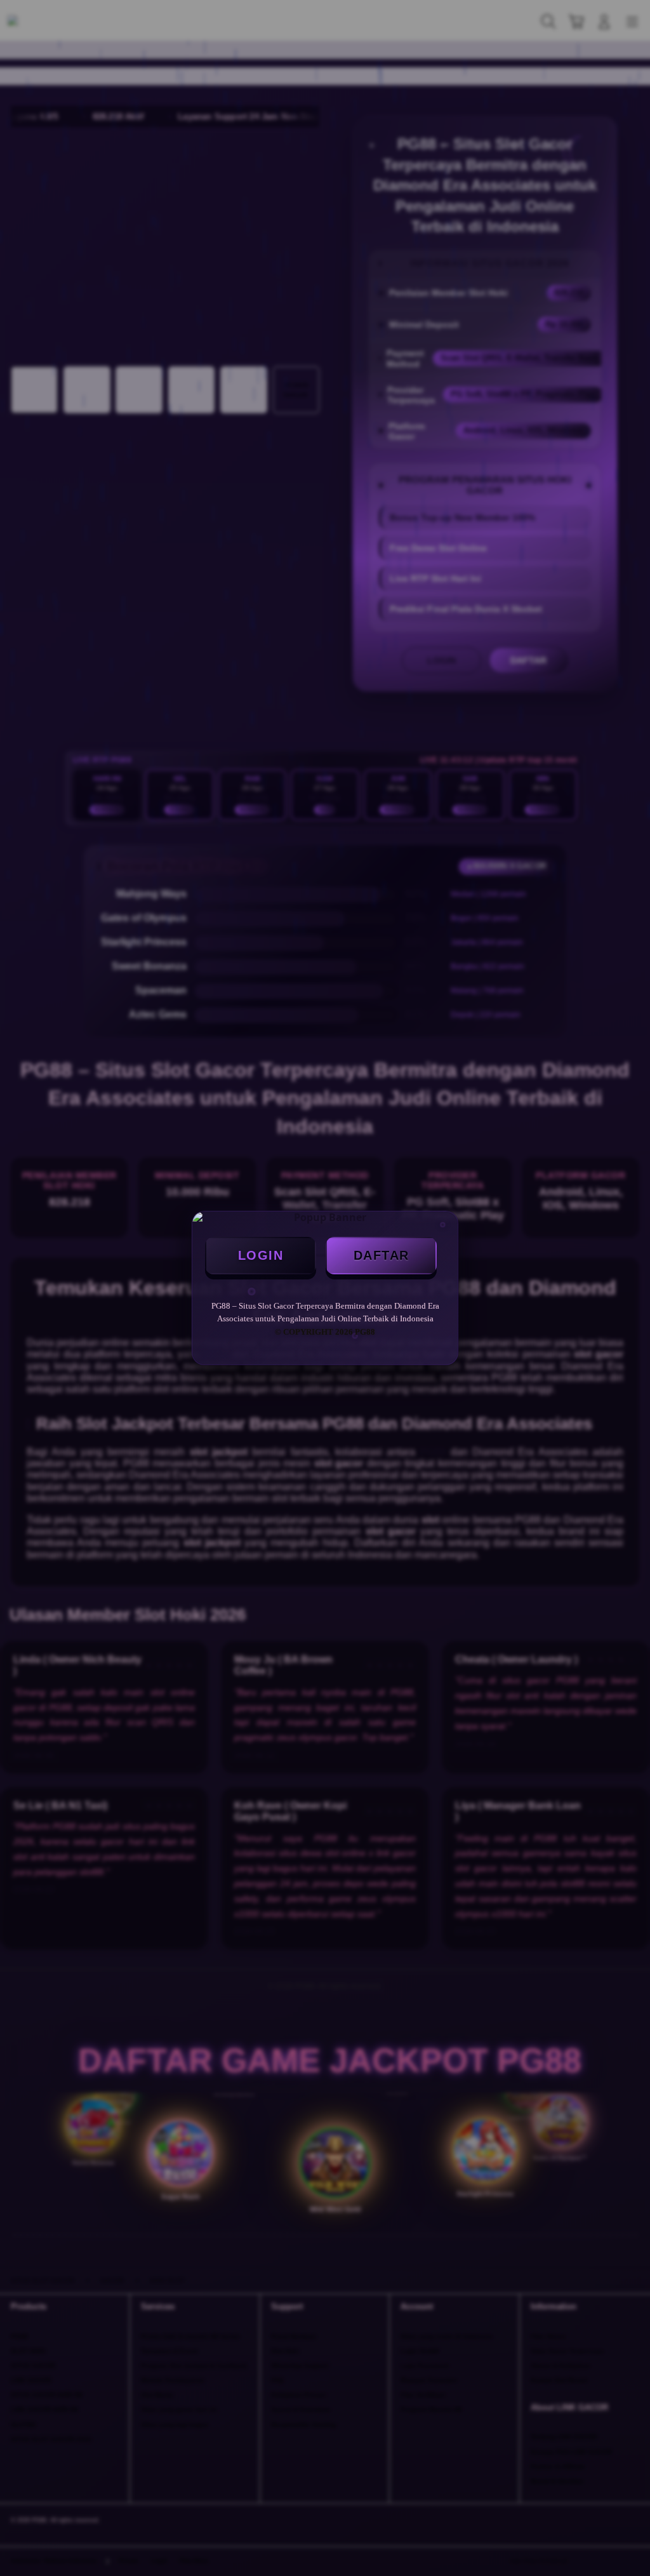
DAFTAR (381, 1255)
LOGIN (261, 1255)
